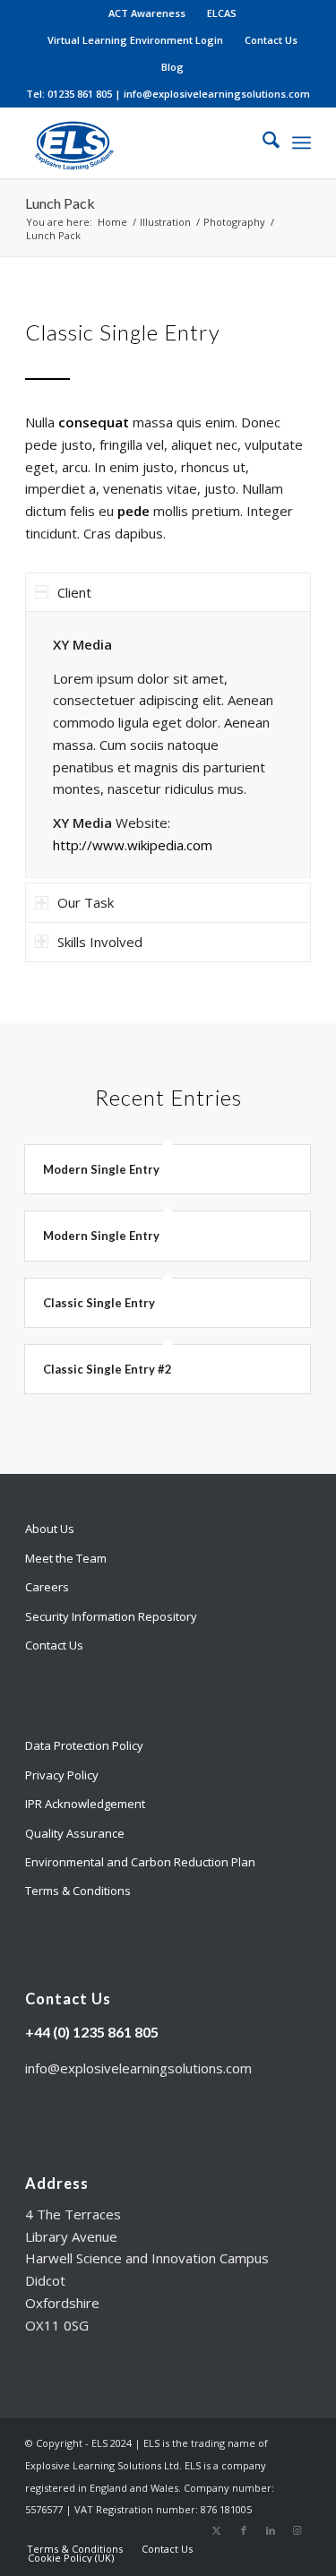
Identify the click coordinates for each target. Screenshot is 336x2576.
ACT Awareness (147, 13)
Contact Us (271, 40)
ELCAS (222, 13)
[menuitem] (147, 13)
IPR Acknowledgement (85, 1804)
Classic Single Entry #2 (108, 1369)
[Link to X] (217, 2530)
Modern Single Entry (101, 1169)
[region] (168, 745)
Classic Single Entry (99, 1303)
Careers (47, 1587)
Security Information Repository (111, 1616)
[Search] (262, 142)
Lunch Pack (60, 203)
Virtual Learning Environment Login (135, 40)
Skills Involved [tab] (100, 942)
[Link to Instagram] (297, 2530)
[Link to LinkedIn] (271, 2530)
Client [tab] (74, 592)
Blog (172, 67)
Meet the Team (66, 1558)
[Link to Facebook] (244, 2530)
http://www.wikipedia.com (133, 845)
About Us (50, 1529)
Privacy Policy (62, 1775)
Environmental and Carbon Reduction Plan (140, 1862)
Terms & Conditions (78, 1891)
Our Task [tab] (86, 902)
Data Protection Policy (84, 1745)
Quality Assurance (75, 1833)
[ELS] (139, 142)
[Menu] (302, 142)
